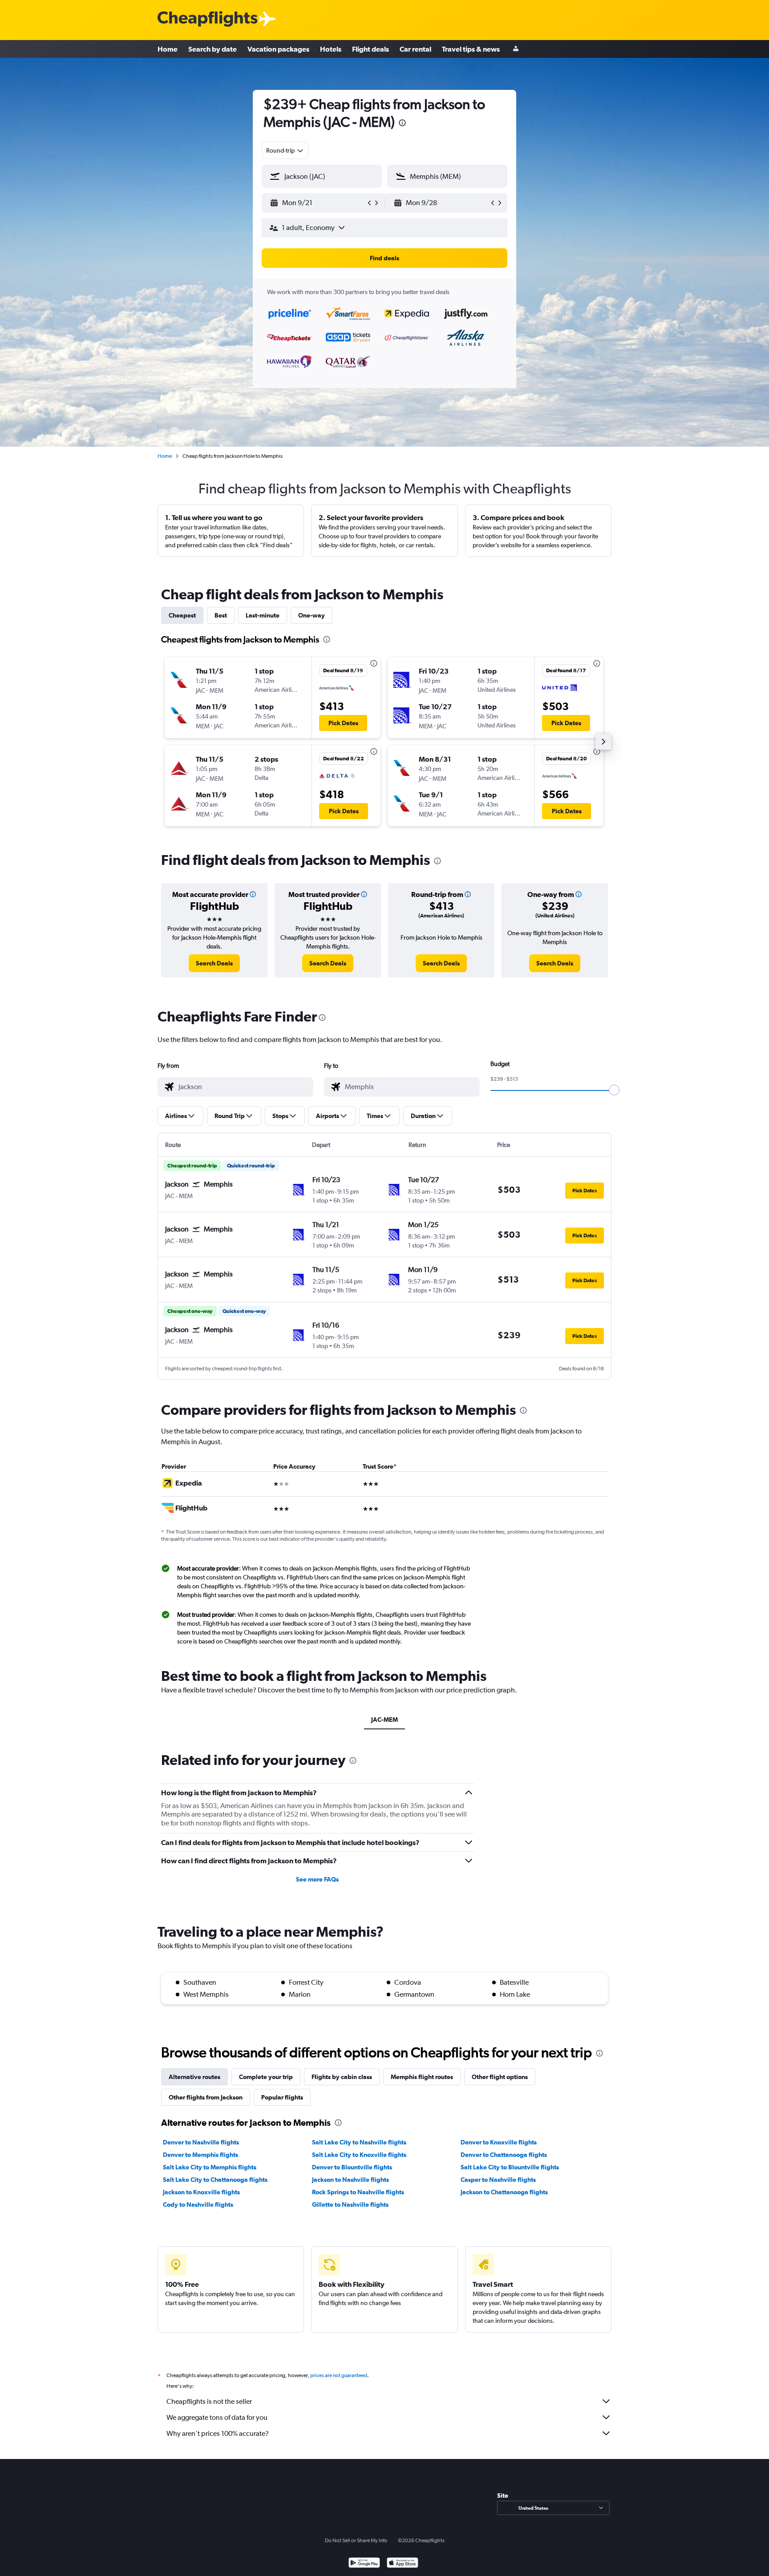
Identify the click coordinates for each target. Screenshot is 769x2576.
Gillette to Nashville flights (350, 2205)
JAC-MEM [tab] (384, 1720)
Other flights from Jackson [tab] (206, 2097)
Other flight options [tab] (500, 2077)
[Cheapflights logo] (207, 19)
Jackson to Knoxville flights (201, 2192)
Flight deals (370, 49)
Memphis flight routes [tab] (422, 2077)
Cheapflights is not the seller (209, 2401)
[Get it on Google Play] (364, 2564)
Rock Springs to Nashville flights (358, 2192)
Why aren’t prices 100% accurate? (218, 2433)
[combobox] (285, 150)
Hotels (331, 49)
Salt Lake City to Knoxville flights (359, 2155)
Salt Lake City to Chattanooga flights (215, 2180)
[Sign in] (516, 49)
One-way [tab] (312, 615)
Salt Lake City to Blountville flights (510, 2167)
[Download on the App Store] (403, 2564)
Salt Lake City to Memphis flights (210, 2167)
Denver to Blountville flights (352, 2167)
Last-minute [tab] (263, 615)
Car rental (415, 49)
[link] (214, 963)
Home (168, 49)
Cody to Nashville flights (198, 2205)
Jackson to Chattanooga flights (504, 2192)
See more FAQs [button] (317, 1879)
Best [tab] (221, 615)
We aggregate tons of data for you (217, 2417)
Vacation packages (278, 49)
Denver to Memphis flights (200, 2155)
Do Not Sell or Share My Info (356, 2540)
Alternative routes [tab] (194, 2077)
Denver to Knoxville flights (499, 2142)
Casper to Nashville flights (498, 2180)
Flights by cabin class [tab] (342, 2077)
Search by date (212, 49)
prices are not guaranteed (339, 2375)
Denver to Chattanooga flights (504, 2155)
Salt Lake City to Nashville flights (359, 2142)
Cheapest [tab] (182, 615)
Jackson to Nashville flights (350, 2180)
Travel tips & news (471, 49)
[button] (402, 124)
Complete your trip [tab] (266, 2077)
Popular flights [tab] (282, 2097)
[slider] (614, 1090)
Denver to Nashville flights (201, 2142)
